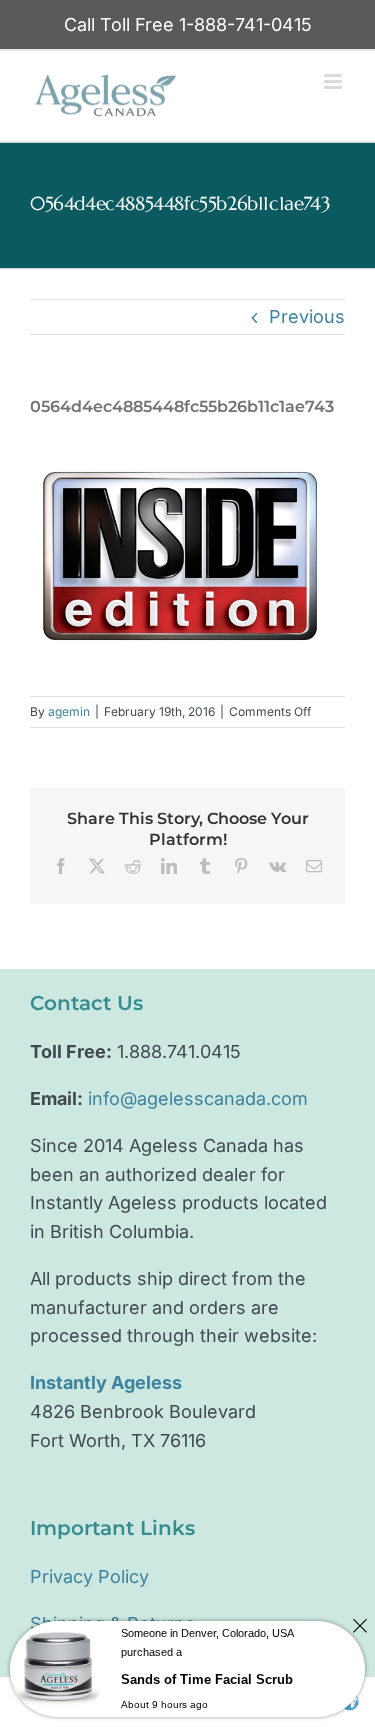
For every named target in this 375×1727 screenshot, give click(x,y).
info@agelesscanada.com (198, 1098)
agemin (69, 711)
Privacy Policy (89, 1576)
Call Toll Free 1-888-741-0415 (188, 24)
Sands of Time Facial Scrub (207, 1679)
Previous (307, 316)
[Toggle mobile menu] (334, 81)
